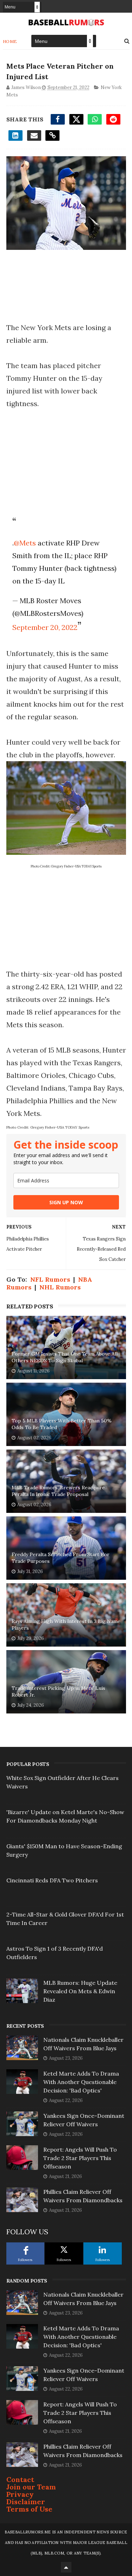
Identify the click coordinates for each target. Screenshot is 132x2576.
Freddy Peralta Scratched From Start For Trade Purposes (61, 1558)
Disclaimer (26, 2502)
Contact (20, 2479)
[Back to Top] (66, 2567)
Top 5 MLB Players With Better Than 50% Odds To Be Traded (62, 1424)
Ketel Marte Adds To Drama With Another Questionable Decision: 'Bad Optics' (81, 2082)
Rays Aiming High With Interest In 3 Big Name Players (66, 1625)
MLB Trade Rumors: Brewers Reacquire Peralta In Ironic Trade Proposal (58, 1491)
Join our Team (31, 2487)
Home (10, 41)
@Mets (25, 543)
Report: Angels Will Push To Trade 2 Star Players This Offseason (80, 2158)
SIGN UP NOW (66, 1202)
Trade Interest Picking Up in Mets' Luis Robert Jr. (58, 1692)
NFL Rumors (50, 1279)
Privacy (20, 2494)
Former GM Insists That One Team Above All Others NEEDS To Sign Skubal (65, 1357)
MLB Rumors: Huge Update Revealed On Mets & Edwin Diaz (80, 1991)
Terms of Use (29, 2509)
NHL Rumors (60, 1287)
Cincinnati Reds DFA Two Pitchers (52, 1880)
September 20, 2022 (45, 627)
